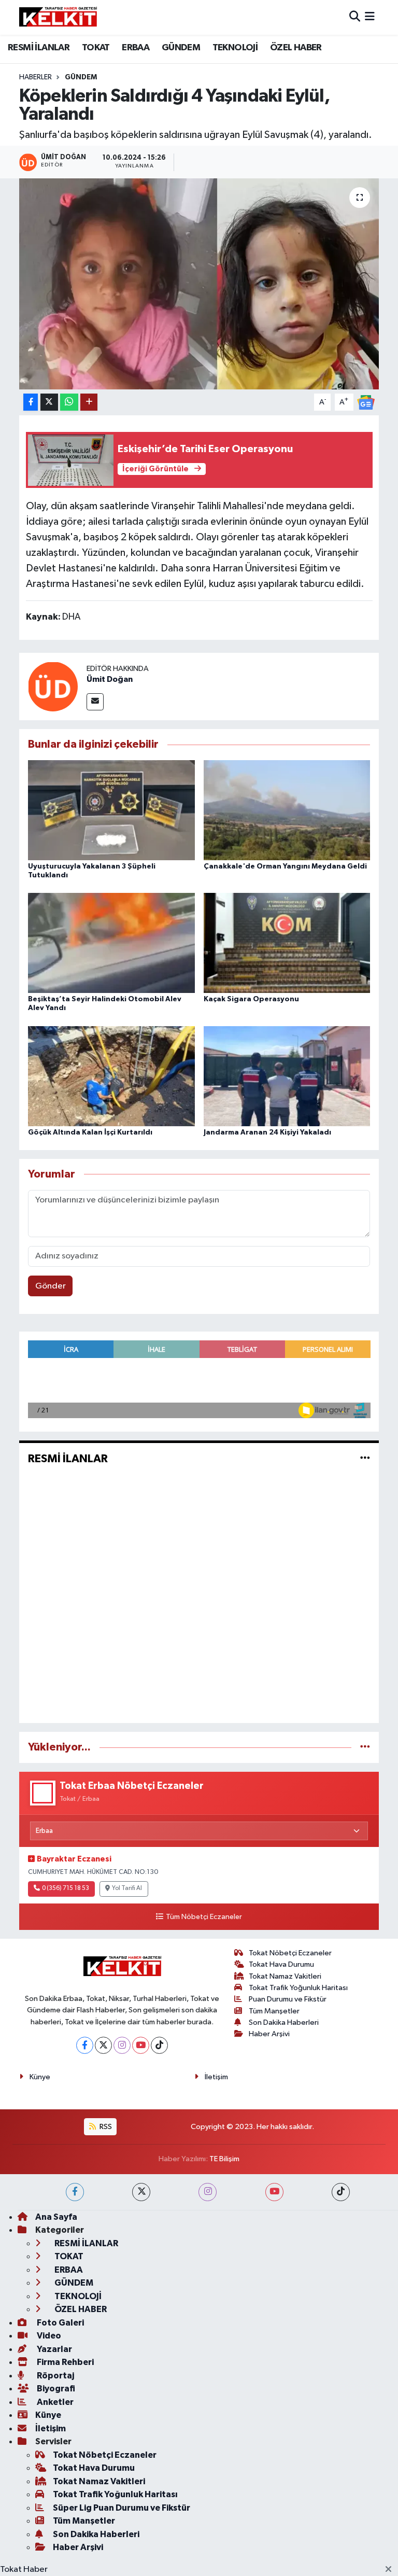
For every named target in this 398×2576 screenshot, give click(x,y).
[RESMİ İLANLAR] (365, 1458)
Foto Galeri (60, 2323)
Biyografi (55, 2389)
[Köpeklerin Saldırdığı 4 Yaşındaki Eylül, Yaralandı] (199, 284)
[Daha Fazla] (89, 402)
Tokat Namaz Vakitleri (285, 1976)
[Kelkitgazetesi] (58, 17)
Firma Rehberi (65, 2362)
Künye (40, 2077)
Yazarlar (54, 2349)
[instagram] (208, 2192)
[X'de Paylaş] (49, 402)
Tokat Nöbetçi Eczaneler (290, 1953)
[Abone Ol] (366, 402)
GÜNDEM (181, 48)
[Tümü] (365, 1747)
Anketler (54, 2402)
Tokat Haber (24, 2570)
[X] (103, 2045)
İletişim (216, 2077)
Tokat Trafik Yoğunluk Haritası (298, 1988)
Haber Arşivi (269, 2034)
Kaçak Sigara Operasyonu (251, 999)
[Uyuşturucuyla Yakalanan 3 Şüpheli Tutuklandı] (111, 810)
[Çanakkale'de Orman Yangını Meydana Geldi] (287, 810)
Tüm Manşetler (274, 2011)
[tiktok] (341, 2192)
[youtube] (274, 2192)
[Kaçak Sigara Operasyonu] (287, 943)
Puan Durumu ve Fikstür (288, 1999)
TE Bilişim (224, 2159)
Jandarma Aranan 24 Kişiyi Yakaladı (267, 1132)
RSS (105, 2127)
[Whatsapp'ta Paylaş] (69, 402)
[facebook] (75, 2192)
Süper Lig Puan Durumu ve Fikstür (122, 2508)
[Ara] (355, 17)
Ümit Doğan (110, 679)
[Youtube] (141, 2045)
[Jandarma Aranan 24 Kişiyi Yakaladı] (287, 1076)
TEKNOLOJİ (235, 48)
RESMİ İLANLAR (39, 48)
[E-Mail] (95, 702)
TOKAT (96, 48)
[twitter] (141, 2192)
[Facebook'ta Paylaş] (31, 402)
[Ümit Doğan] (53, 686)
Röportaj (55, 2376)
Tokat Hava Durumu (281, 1964)
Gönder (51, 1286)
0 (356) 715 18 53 (66, 1888)
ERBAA (136, 48)
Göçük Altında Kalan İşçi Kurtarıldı (90, 1132)
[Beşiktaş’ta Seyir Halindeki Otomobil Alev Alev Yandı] (111, 943)
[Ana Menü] (370, 17)
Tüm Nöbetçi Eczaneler (204, 1917)
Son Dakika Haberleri (284, 2022)
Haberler (35, 77)
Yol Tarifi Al (127, 1888)
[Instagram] (122, 2045)
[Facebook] (85, 2045)
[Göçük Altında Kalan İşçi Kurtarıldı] (111, 1076)
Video (48, 2336)
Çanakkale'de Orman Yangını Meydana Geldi (285, 866)
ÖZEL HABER (296, 48)
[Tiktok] (159, 2045)
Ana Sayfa (56, 2217)
